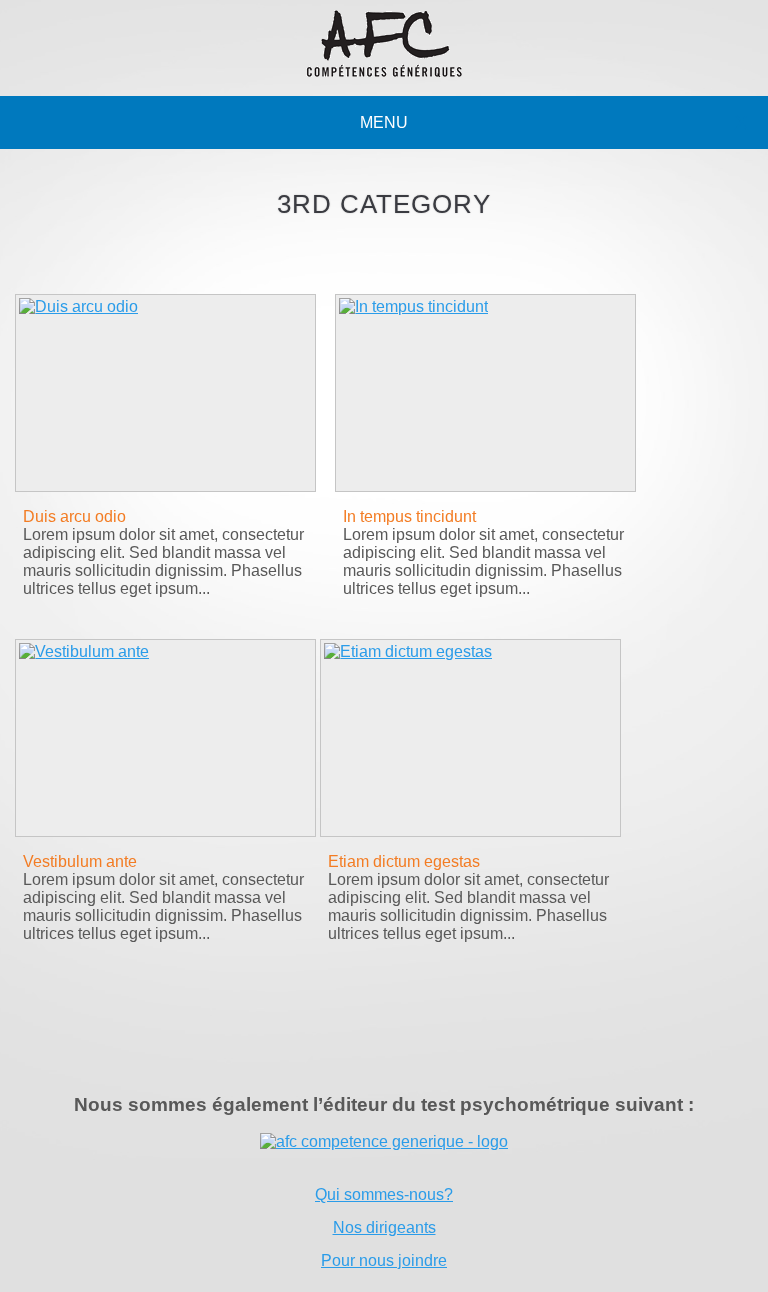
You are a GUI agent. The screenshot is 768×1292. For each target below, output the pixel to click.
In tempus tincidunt (409, 516)
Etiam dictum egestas (404, 861)
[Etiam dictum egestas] (470, 738)
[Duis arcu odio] (165, 393)
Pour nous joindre (384, 1260)
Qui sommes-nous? (384, 1194)
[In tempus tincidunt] (485, 393)
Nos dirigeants (384, 1227)
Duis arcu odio (74, 516)
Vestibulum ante (80, 861)
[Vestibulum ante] (165, 738)
